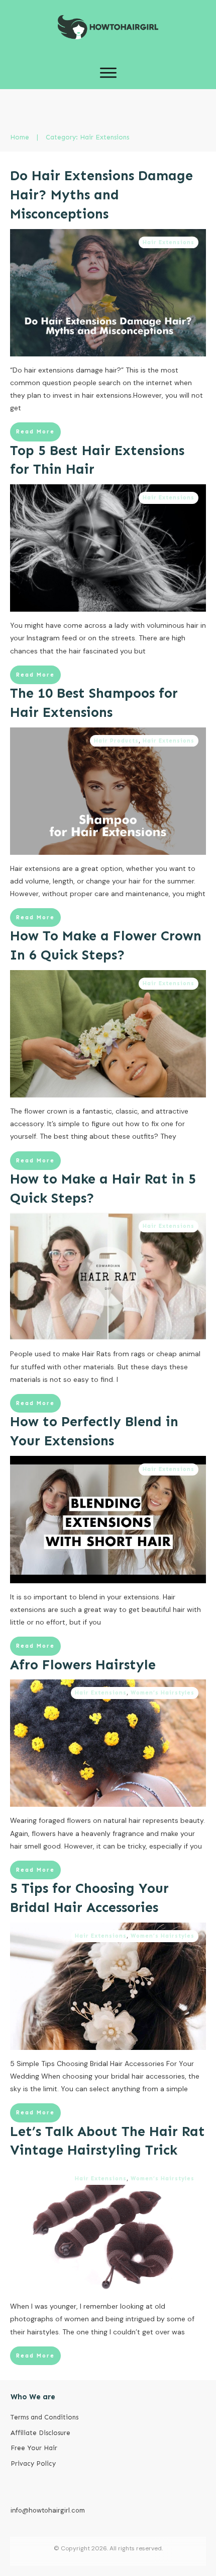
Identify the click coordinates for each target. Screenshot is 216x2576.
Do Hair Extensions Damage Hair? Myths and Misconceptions (101, 195)
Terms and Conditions (44, 2417)
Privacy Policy (33, 2463)
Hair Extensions (169, 242)
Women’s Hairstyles (163, 1693)
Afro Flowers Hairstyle (83, 1665)
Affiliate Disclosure (40, 2433)
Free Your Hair (34, 2448)
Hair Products (116, 741)
